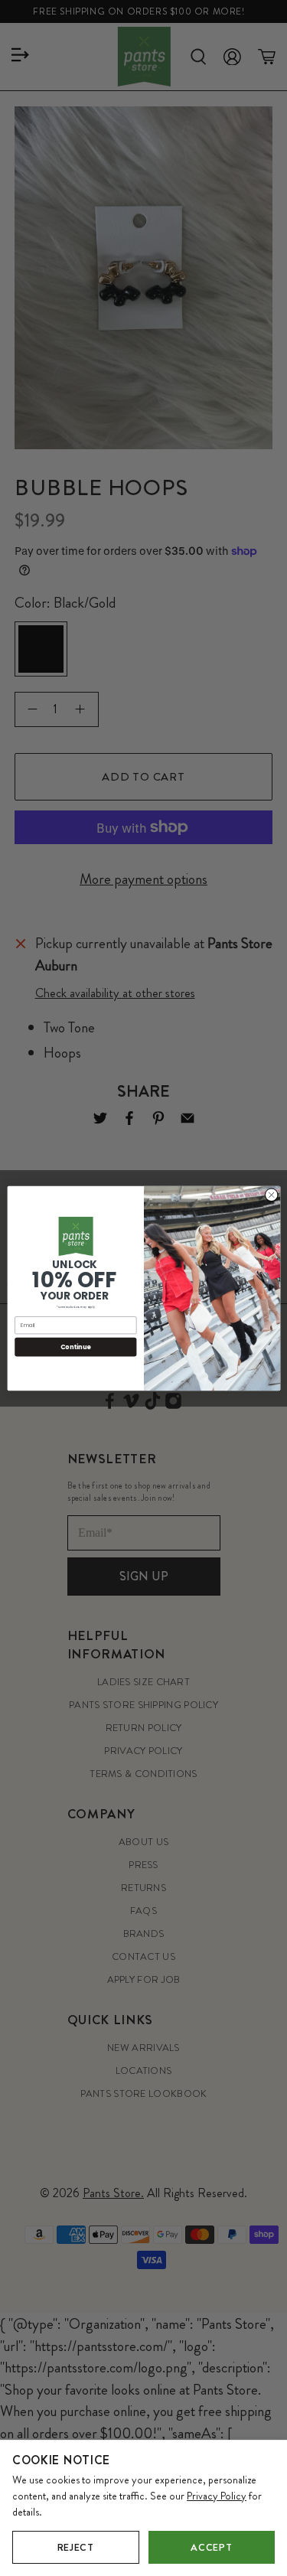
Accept (211, 2547)
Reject (76, 2547)
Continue (75, 1347)
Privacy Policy (217, 2496)
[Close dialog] (271, 1195)
